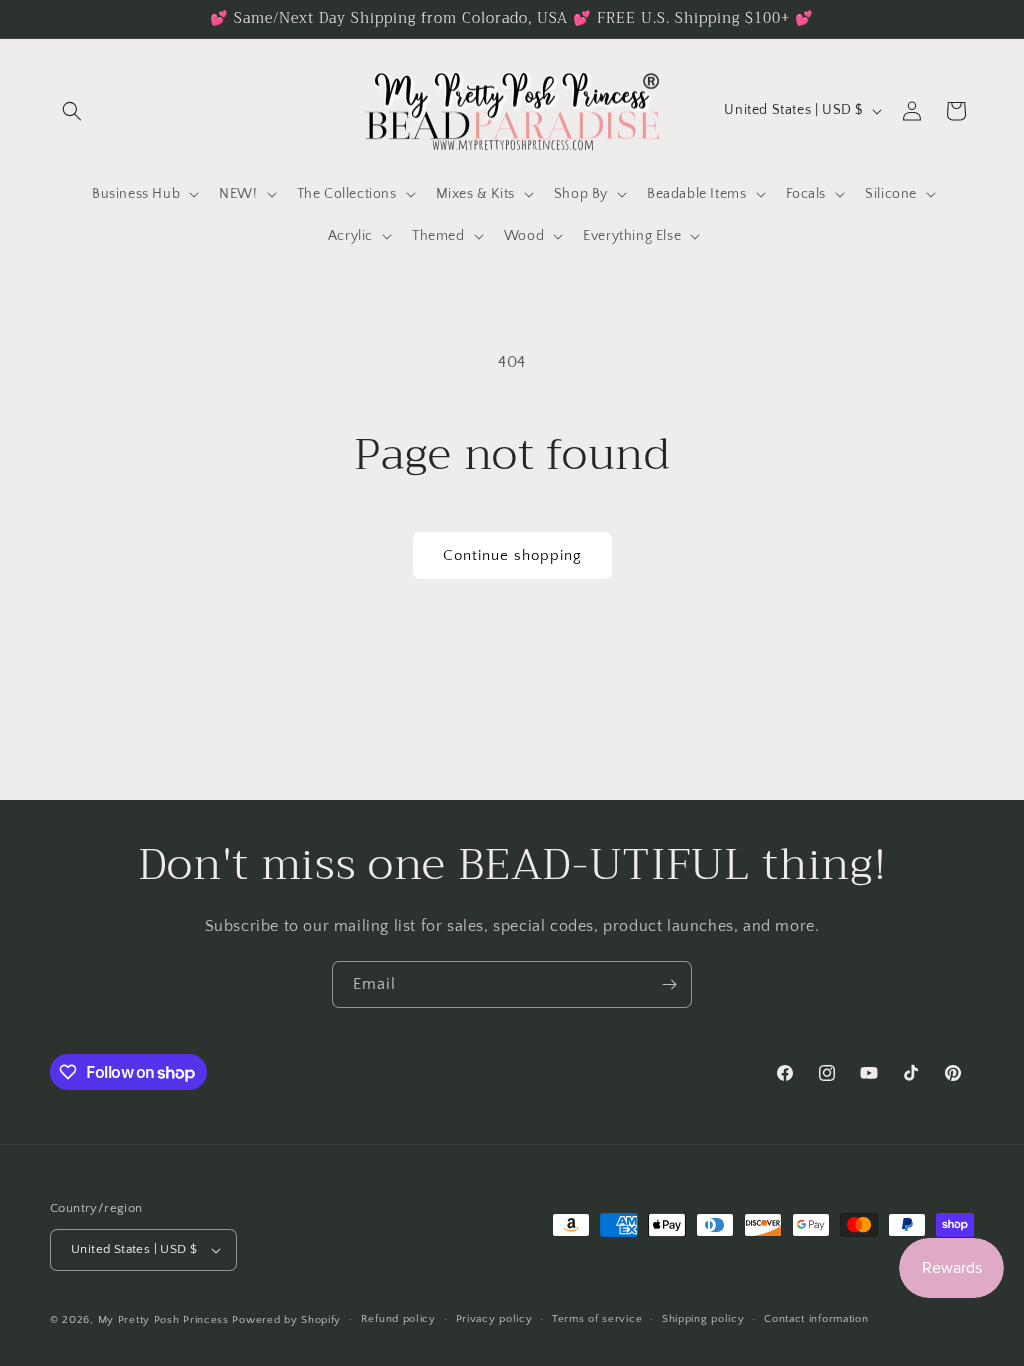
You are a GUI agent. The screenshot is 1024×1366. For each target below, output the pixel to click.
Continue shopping (512, 555)
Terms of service (597, 1319)
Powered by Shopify (286, 1320)
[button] (72, 111)
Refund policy (398, 1319)
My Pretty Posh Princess (163, 1320)
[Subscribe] (669, 984)
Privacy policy (494, 1319)
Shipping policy (703, 1319)
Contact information (816, 1319)
